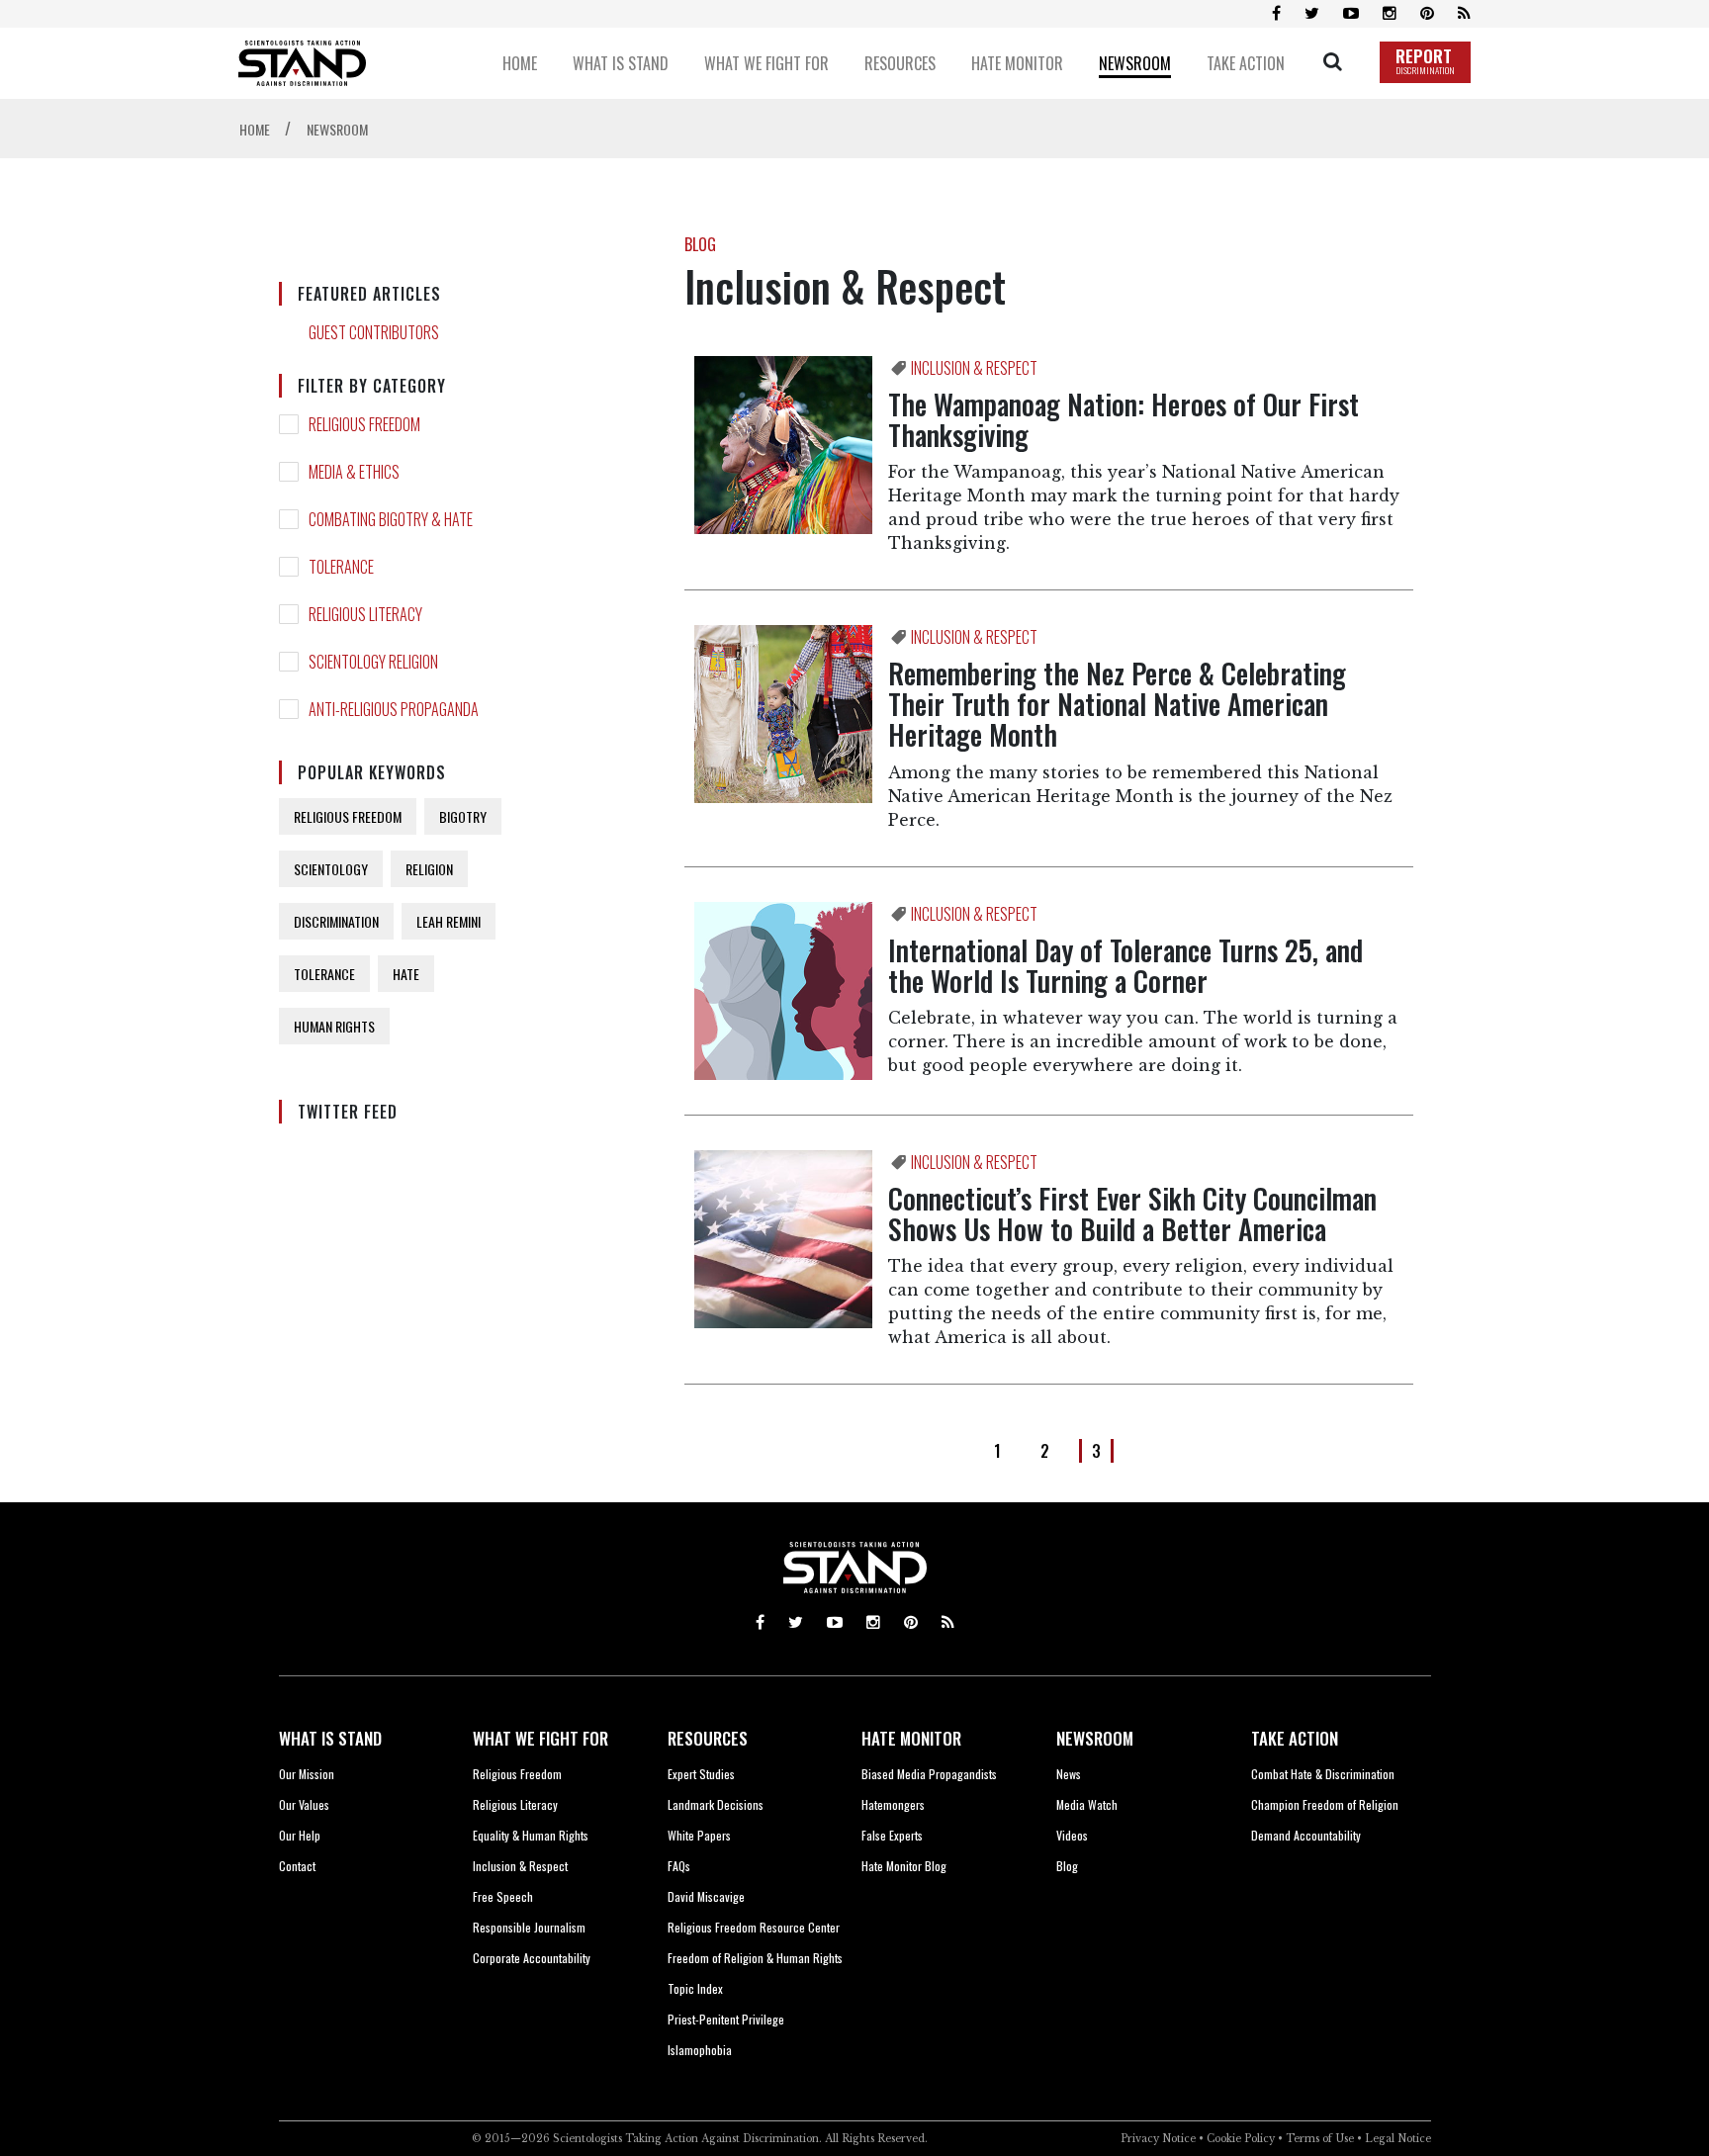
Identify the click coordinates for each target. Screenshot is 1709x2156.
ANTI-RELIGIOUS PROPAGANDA (394, 709)
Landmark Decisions (716, 1804)
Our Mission (307, 1774)
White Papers (699, 1835)
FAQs (679, 1866)
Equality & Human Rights (531, 1835)
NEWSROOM (1095, 1738)
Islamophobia (700, 2050)
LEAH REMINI (449, 921)
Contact (297, 1866)
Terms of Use (1320, 2139)
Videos (1072, 1835)
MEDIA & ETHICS (354, 472)
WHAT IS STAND (330, 1738)
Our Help (300, 1835)
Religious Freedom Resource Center (754, 1927)
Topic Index (695, 1988)
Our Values (304, 1804)
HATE (406, 974)
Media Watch (1087, 1804)
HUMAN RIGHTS (334, 1026)
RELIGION (429, 869)
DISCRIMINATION (336, 921)
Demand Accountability (1306, 1835)
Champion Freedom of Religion (1325, 1804)
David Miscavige (706, 1896)
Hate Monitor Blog (904, 1866)
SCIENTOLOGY (331, 869)
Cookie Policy (1241, 2139)
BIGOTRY (463, 816)
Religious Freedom (517, 1774)
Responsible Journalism (529, 1927)
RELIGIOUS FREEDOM (364, 424)
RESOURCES (708, 1738)
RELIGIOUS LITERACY (365, 614)
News (1069, 1774)
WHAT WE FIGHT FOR (540, 1738)
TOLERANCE (341, 567)
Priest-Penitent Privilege (726, 2019)
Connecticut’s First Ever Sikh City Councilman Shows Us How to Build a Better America (1132, 1213)
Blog (1067, 1866)
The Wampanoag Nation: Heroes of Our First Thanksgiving (1124, 419)
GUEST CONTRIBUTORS (374, 332)
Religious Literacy (515, 1804)
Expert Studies (701, 1774)
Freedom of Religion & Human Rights (755, 1958)
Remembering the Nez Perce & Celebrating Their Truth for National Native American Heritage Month (1117, 704)
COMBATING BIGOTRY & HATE (391, 519)
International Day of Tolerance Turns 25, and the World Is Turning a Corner (1125, 965)
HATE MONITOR (911, 1738)
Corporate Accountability (532, 1958)
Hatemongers (893, 1804)
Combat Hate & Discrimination (1323, 1774)
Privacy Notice (1158, 2139)
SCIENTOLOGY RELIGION (373, 662)
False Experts (892, 1835)
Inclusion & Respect (520, 1866)
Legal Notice (1398, 2139)
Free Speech (503, 1896)
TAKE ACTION (1295, 1738)
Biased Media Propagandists (929, 1774)
